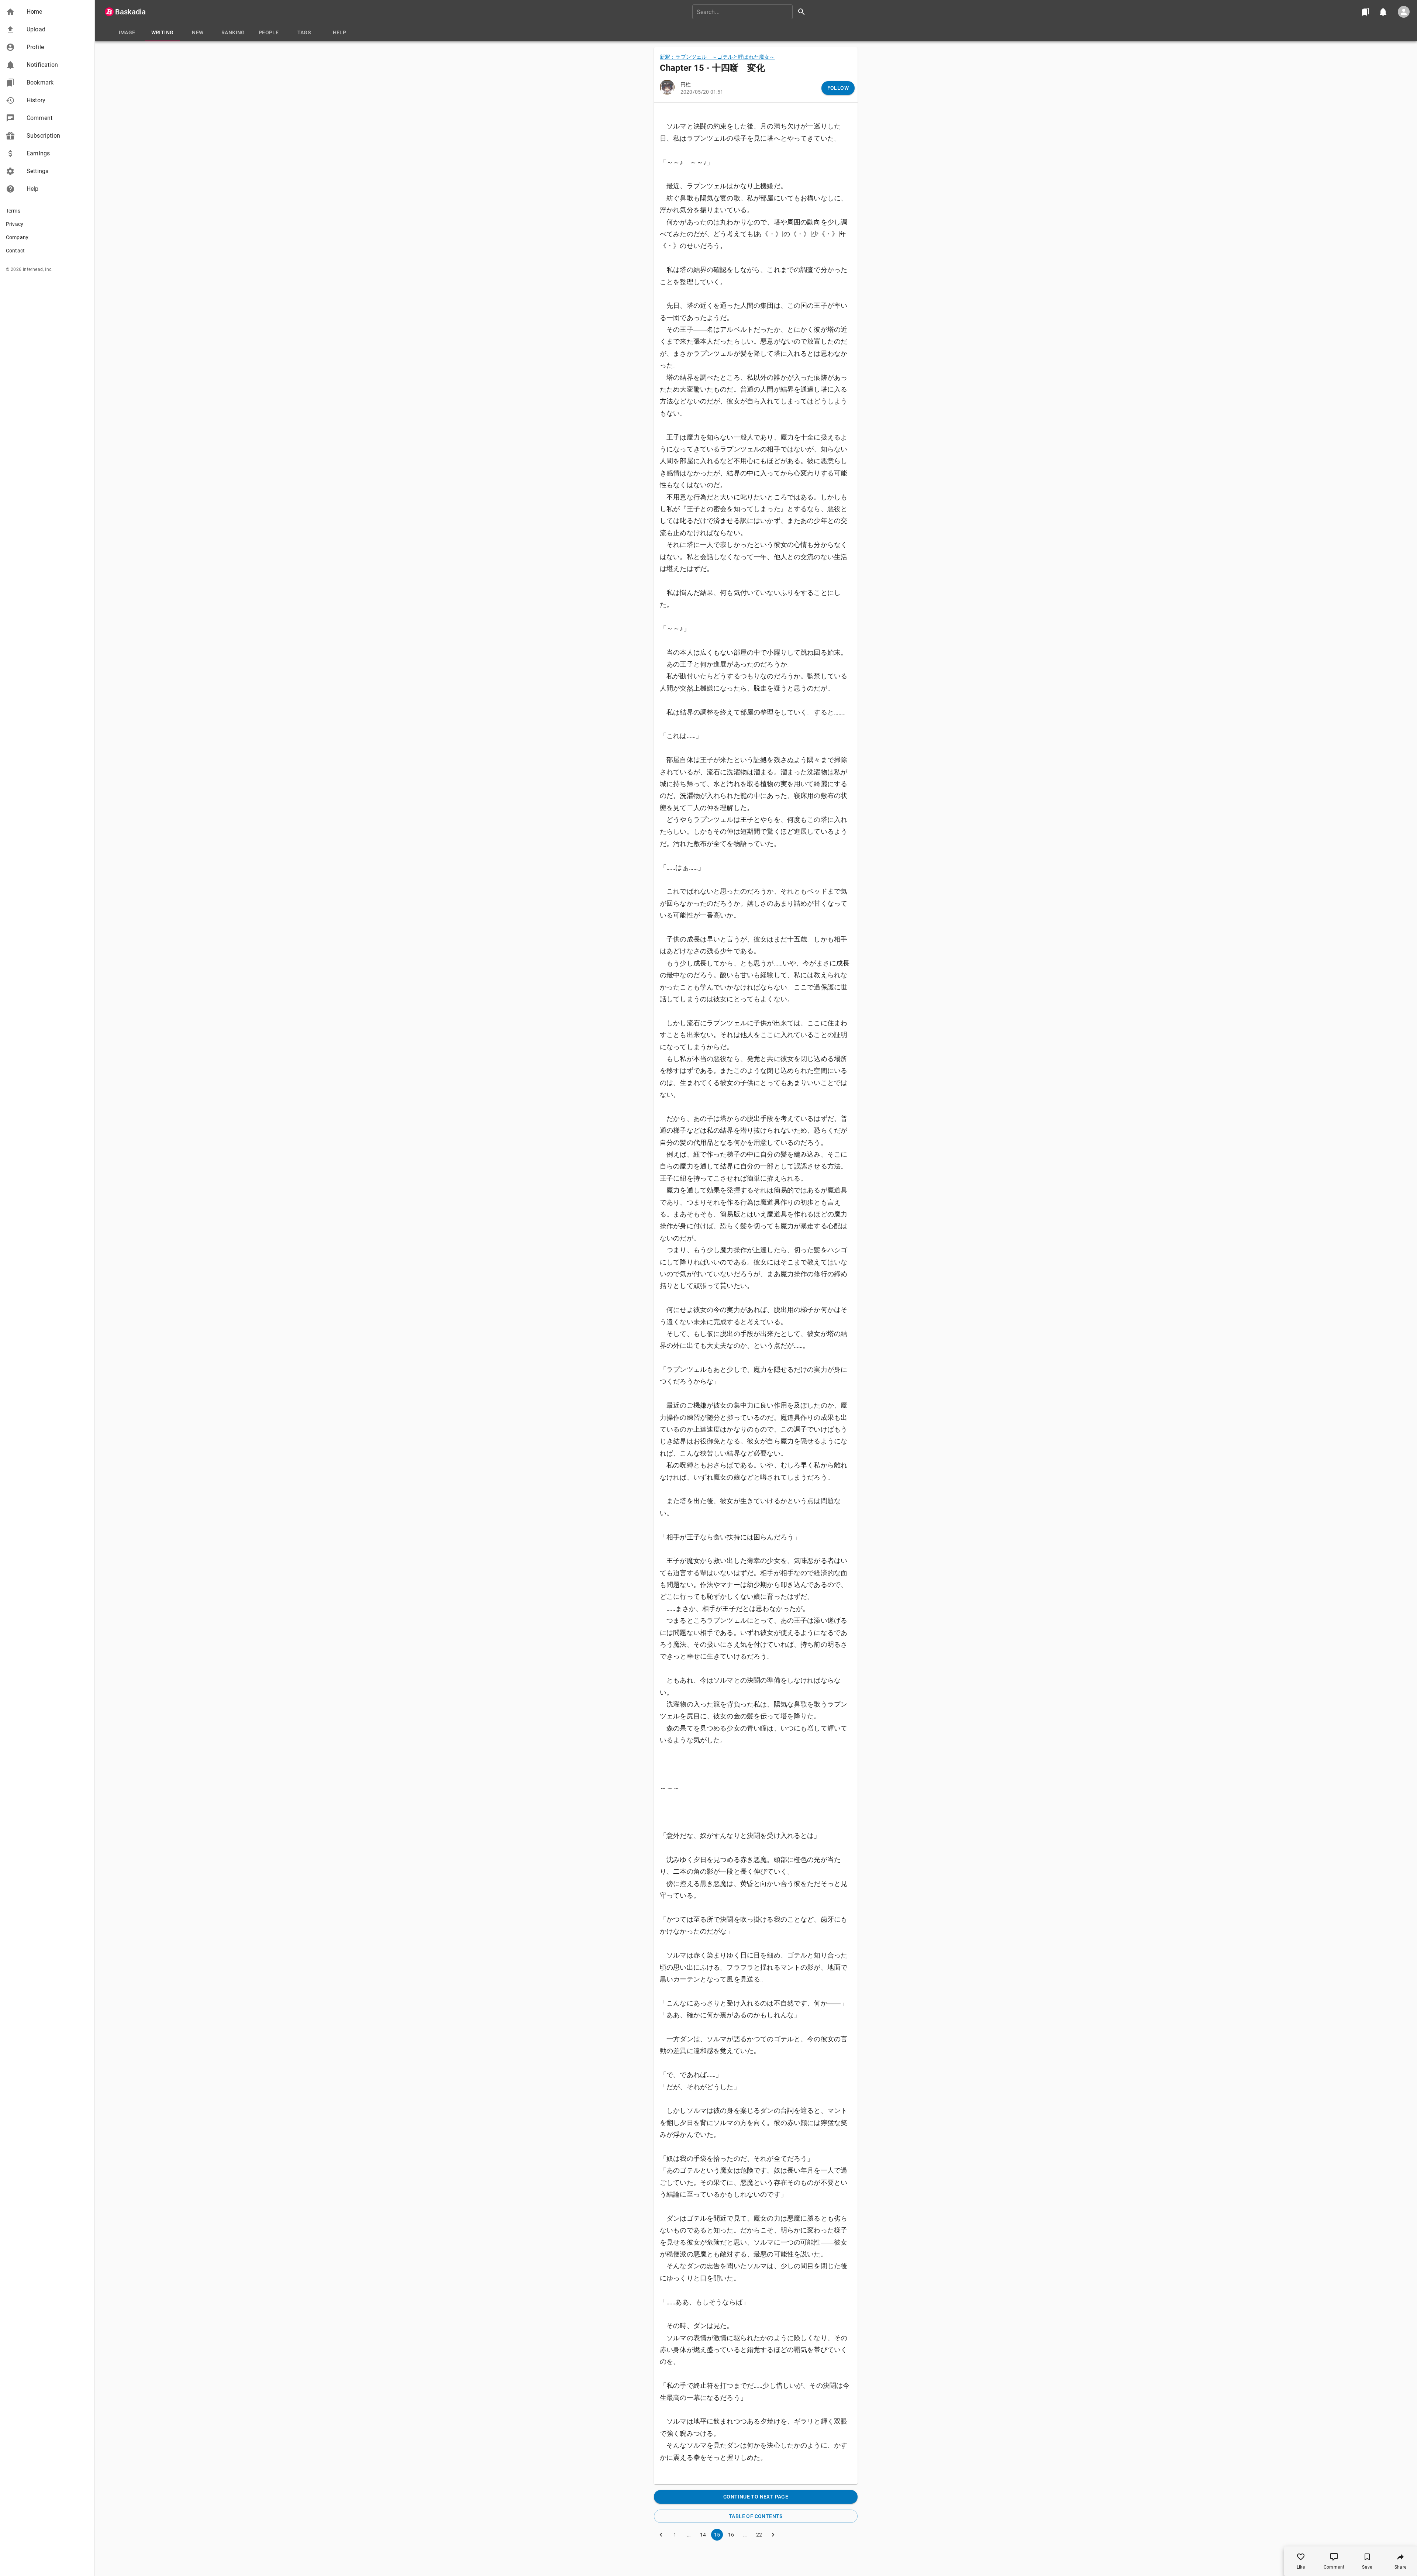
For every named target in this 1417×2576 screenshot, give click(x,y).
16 (731, 2535)
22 (759, 2535)
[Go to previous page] (661, 2535)
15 (717, 2535)
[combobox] (751, 12)
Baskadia (130, 12)
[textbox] (756, 1292)
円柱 (686, 85)
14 (703, 2535)
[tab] (127, 32)
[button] (47, 12)
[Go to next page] (773, 2535)
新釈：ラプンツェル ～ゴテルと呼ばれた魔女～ (717, 57)
